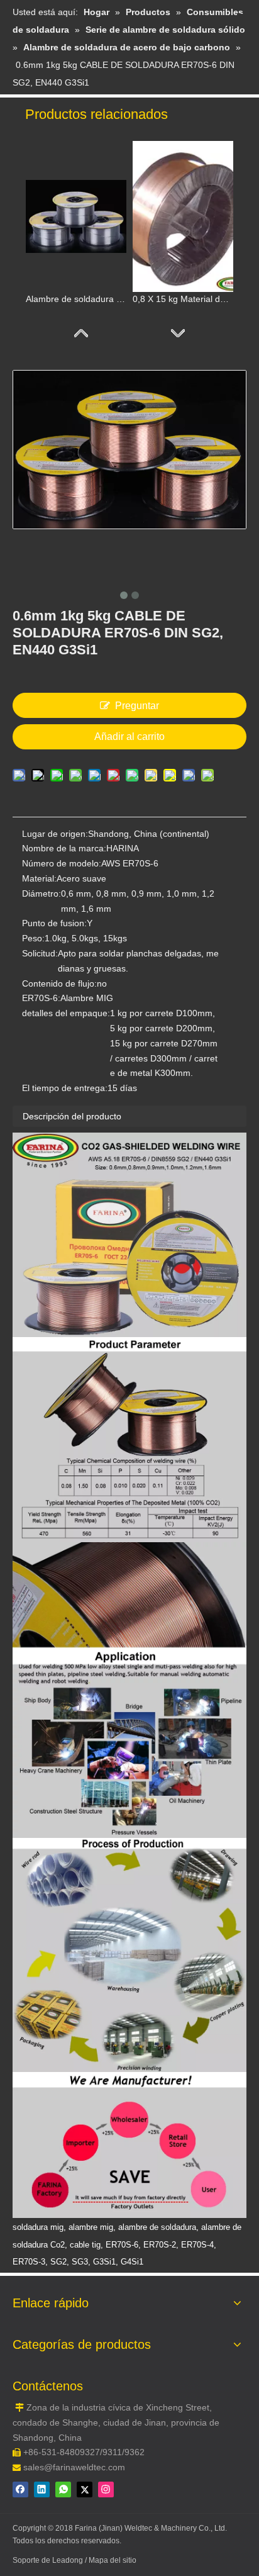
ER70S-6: (41, 998)
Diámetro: (41, 893)
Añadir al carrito (129, 736)
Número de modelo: (62, 863)
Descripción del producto (72, 1116)
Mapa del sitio (113, 2560)
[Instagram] (106, 2489)
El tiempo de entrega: (65, 1088)
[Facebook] (20, 2489)
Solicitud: (40, 953)
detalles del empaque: (66, 1013)
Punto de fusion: (54, 923)
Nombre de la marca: (64, 848)
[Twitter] (85, 2489)
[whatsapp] (63, 2489)
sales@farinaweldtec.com (74, 2467)
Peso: (33, 938)
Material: (39, 878)
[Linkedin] (42, 2489)
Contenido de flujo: (59, 983)
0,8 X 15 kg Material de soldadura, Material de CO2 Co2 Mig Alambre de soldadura (183, 299)
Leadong (69, 2560)
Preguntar (137, 706)
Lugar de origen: (55, 834)
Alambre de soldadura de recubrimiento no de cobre (76, 299)
